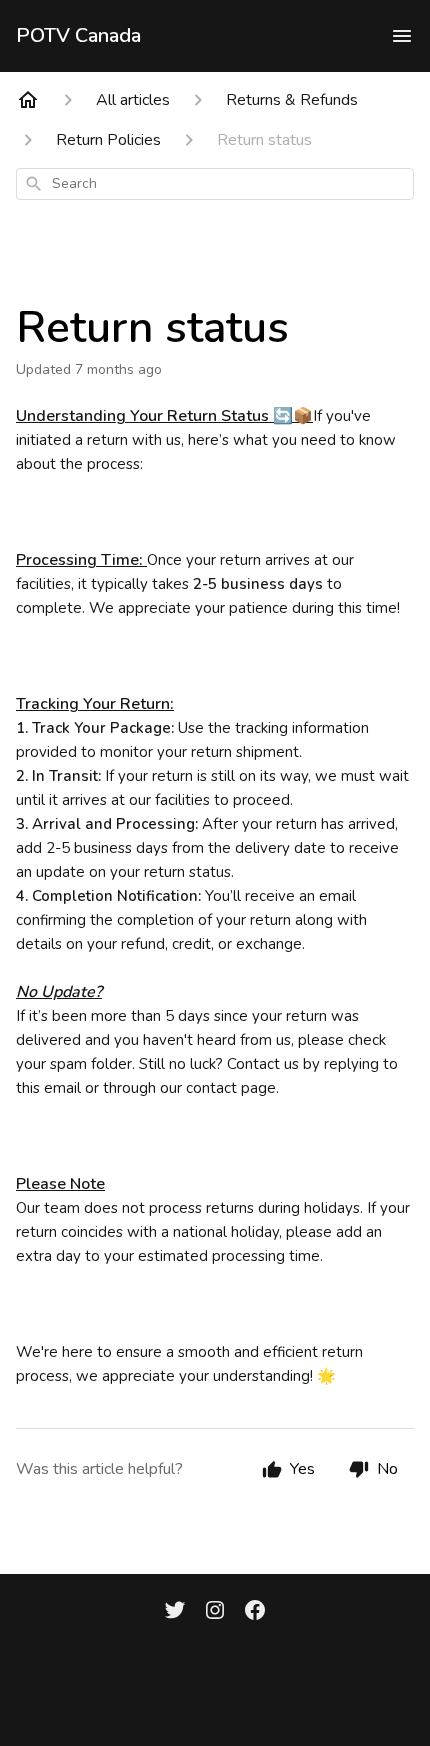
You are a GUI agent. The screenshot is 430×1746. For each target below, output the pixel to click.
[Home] (28, 100)
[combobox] (215, 184)
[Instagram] (215, 1612)
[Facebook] (255, 1612)
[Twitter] (175, 1612)
